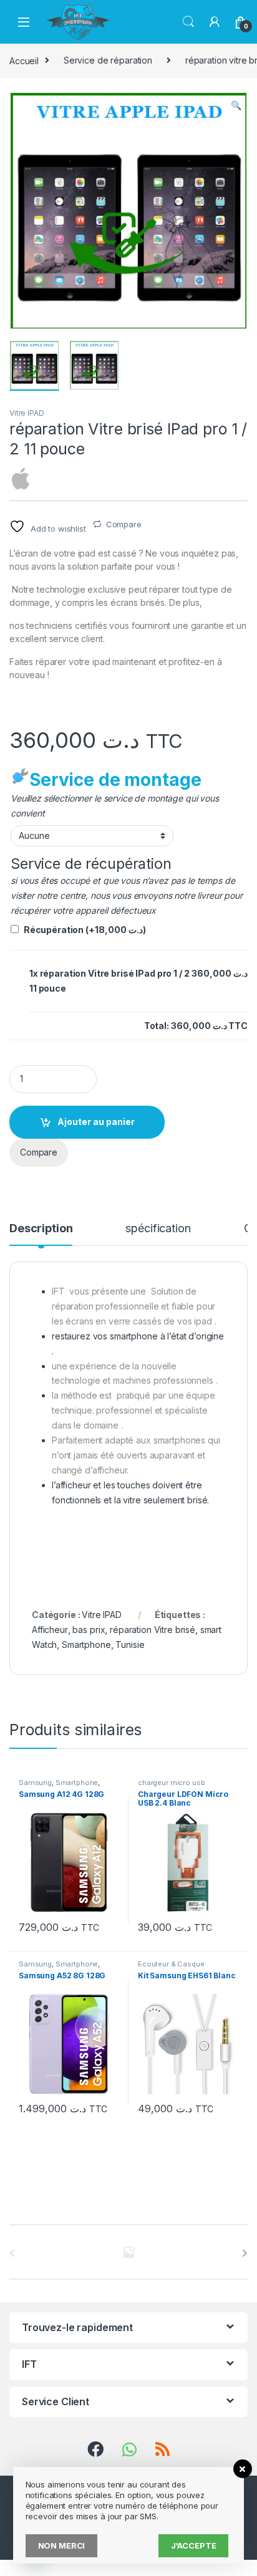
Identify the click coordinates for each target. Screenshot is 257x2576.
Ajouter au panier (96, 1122)
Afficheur (50, 1630)
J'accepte (194, 2545)
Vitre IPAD (27, 413)
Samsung (35, 1783)
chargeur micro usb (171, 1783)
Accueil (24, 60)
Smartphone (86, 1645)
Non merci (62, 2545)
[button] (236, 105)
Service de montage (115, 780)
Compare (124, 524)
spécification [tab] (158, 1229)
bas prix (89, 1630)
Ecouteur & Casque (171, 1964)
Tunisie (130, 1645)
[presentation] (245, 2253)
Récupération (85, 930)
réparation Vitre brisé (153, 1630)
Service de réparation (108, 60)
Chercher (188, 22)
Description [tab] (41, 1229)
